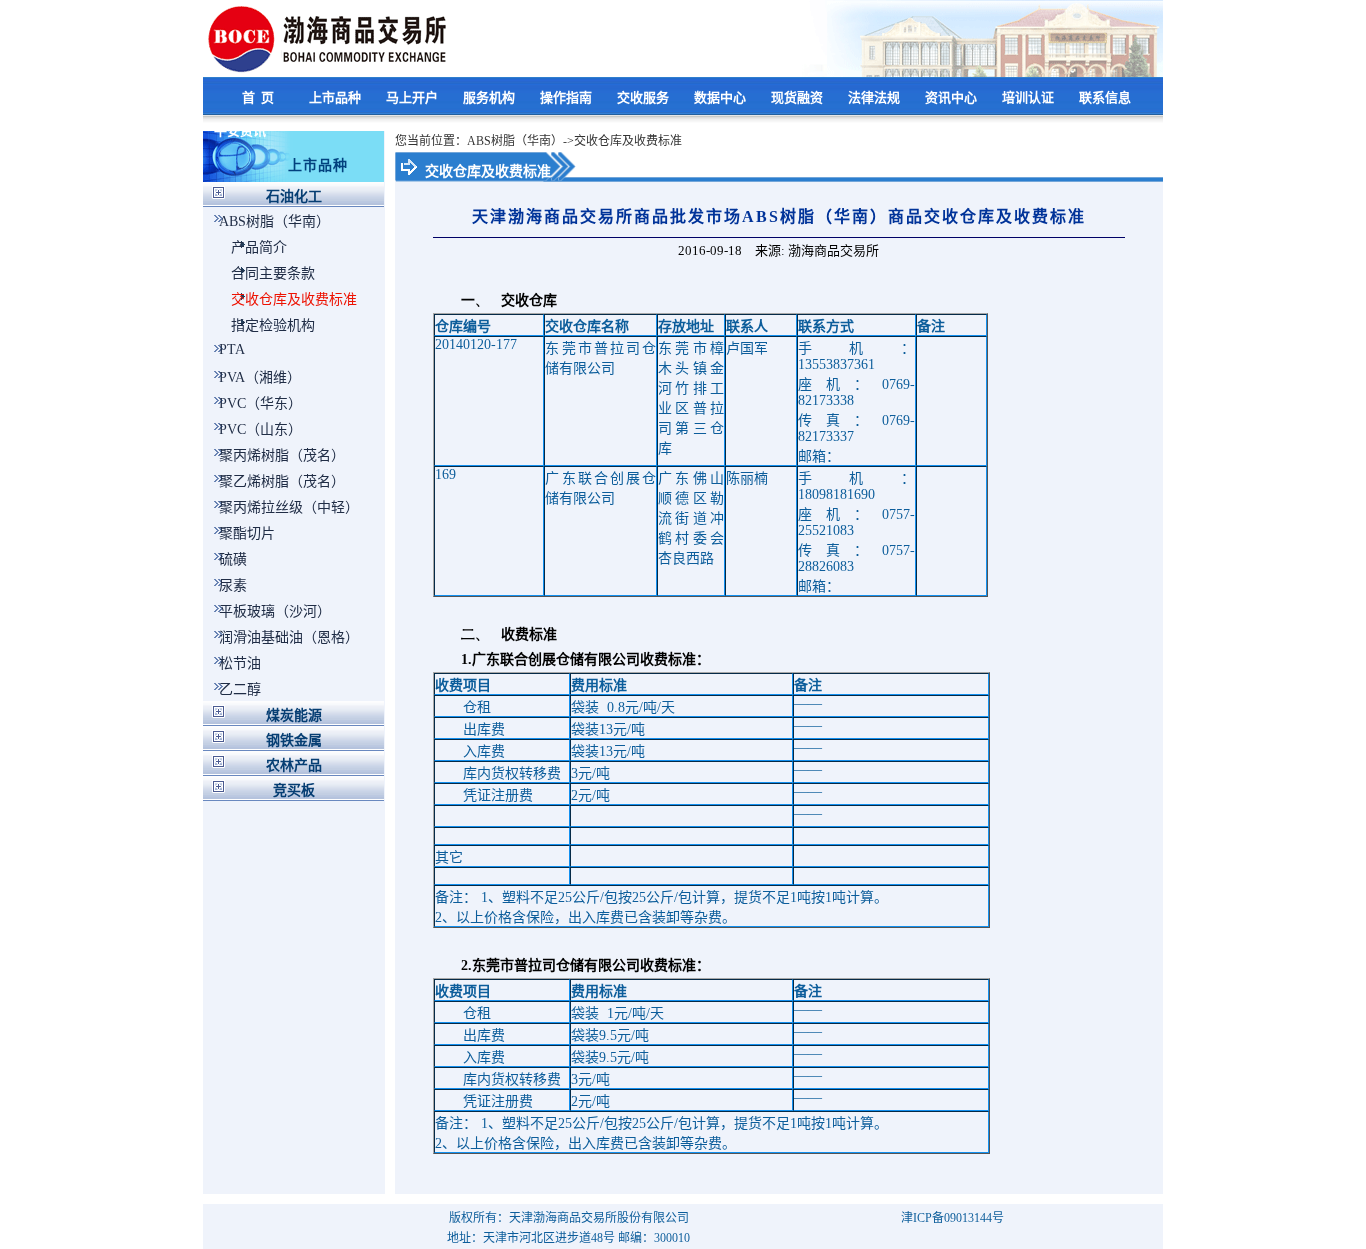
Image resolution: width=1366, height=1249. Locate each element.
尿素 (233, 585)
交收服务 (644, 97)
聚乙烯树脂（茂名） (282, 481)
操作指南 (567, 97)
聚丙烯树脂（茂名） (282, 455)
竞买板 (294, 790)
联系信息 (1106, 97)
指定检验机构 (273, 325)
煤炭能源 (294, 715)
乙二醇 (240, 689)
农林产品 (294, 765)
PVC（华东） (260, 403)
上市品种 (336, 97)
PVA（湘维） (260, 377)
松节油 (240, 663)
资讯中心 (952, 97)
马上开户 (413, 97)
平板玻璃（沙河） (275, 611)
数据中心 (721, 97)
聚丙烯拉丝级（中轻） (289, 507)
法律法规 (875, 97)
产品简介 (259, 247)
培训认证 (1029, 97)
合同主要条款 (273, 273)
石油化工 (294, 196)
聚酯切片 (247, 533)
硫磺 (233, 559)
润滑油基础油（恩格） (289, 637)
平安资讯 (241, 130)
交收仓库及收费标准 (294, 299)
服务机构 (490, 97)
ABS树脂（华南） (274, 221)
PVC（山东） (260, 429)
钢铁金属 (294, 740)
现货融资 (798, 97)
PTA (232, 349)
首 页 (259, 97)
